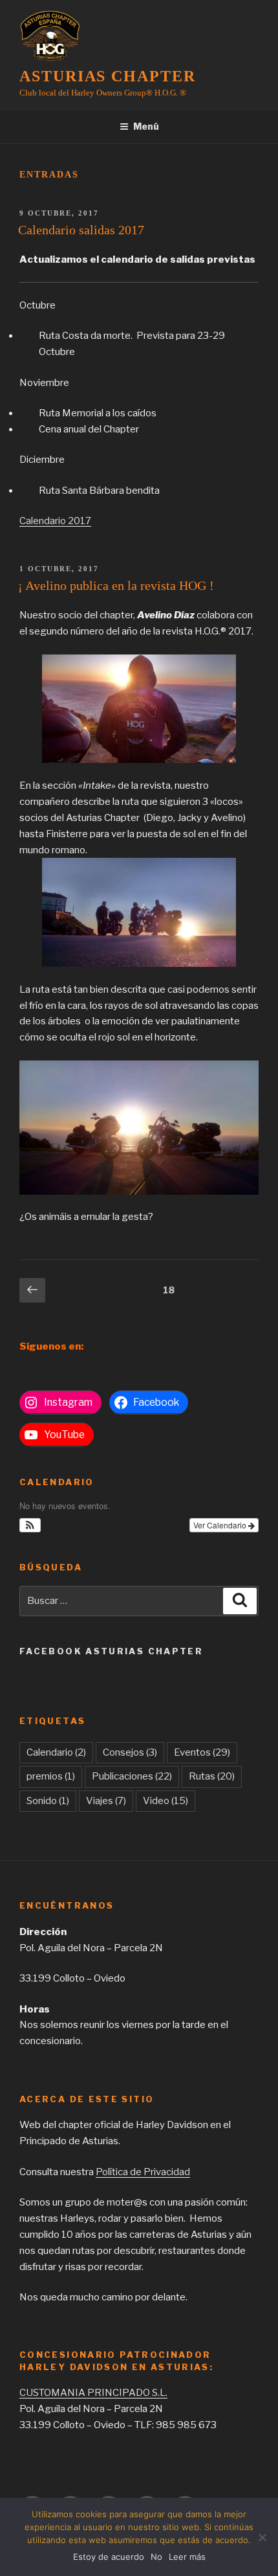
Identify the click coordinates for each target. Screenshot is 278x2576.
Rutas (212, 1776)
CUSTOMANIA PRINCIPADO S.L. (93, 2393)
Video (166, 1801)
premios (51, 1776)
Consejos (130, 1752)
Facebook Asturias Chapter (111, 1651)
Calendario (56, 1752)
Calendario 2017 (55, 521)
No (156, 2557)
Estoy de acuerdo (109, 2557)
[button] (30, 1525)
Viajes (106, 1801)
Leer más (187, 2557)
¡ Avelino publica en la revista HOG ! (116, 585)
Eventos (202, 1752)
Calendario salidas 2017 (81, 230)
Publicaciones (132, 1776)
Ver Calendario (221, 1525)
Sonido (48, 1801)
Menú (146, 126)
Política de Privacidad (143, 2172)
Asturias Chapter (108, 76)
